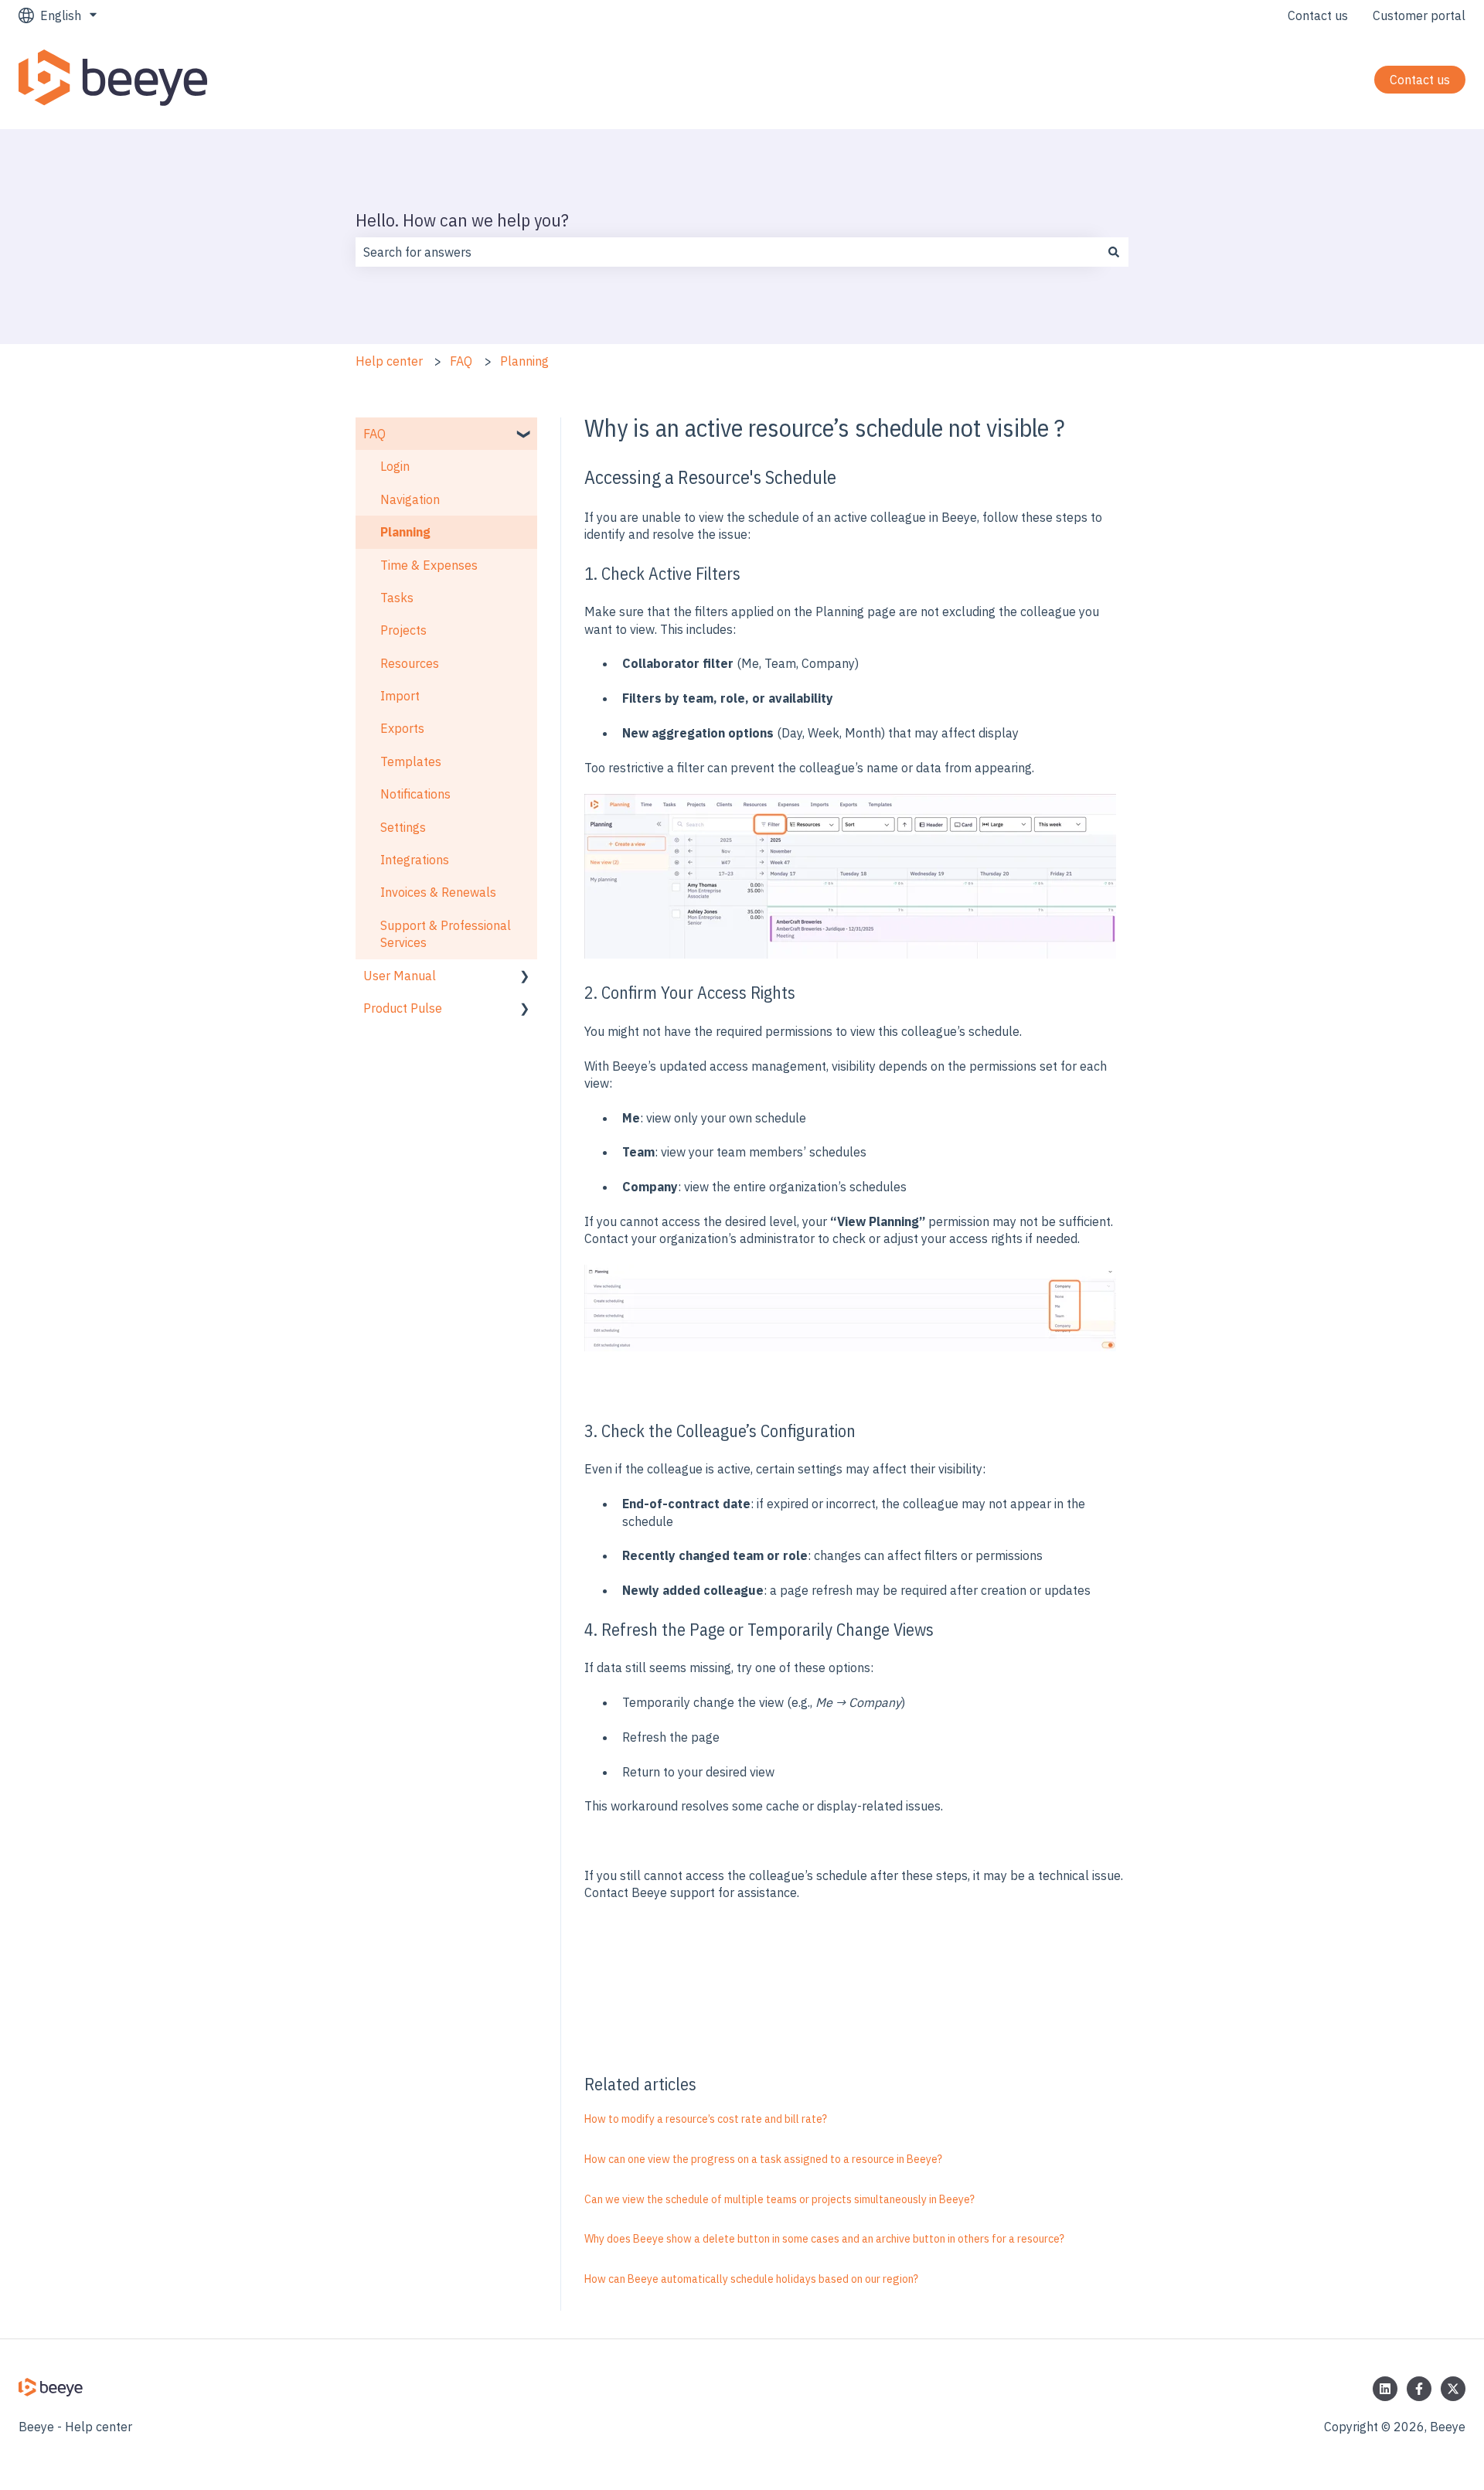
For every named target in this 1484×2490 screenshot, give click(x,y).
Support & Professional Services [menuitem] (446, 934)
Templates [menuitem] (411, 761)
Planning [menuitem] (405, 532)
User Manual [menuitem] (400, 976)
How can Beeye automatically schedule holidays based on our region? (751, 2279)
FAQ (461, 361)
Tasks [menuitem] (397, 598)
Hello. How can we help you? (462, 220)
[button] (525, 435)
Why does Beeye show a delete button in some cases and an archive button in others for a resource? (824, 2239)
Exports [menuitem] (402, 728)
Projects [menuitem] (403, 630)
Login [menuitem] (395, 466)
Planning (524, 361)
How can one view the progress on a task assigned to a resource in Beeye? (763, 2159)
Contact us (1318, 15)
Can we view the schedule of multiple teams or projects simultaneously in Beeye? (779, 2199)
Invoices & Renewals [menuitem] (438, 892)
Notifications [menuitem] (415, 794)
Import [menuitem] (400, 696)
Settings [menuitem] (403, 827)
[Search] (1114, 252)
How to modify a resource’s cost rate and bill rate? (706, 2119)
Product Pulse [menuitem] (403, 1008)
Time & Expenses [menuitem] (429, 565)
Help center (389, 361)
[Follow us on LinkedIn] (1385, 2389)
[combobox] (727, 252)
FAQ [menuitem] (374, 434)
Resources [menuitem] (410, 663)
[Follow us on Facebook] (1419, 2389)
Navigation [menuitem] (410, 499)
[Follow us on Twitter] (1453, 2389)
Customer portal (1419, 15)
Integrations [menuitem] (415, 860)
